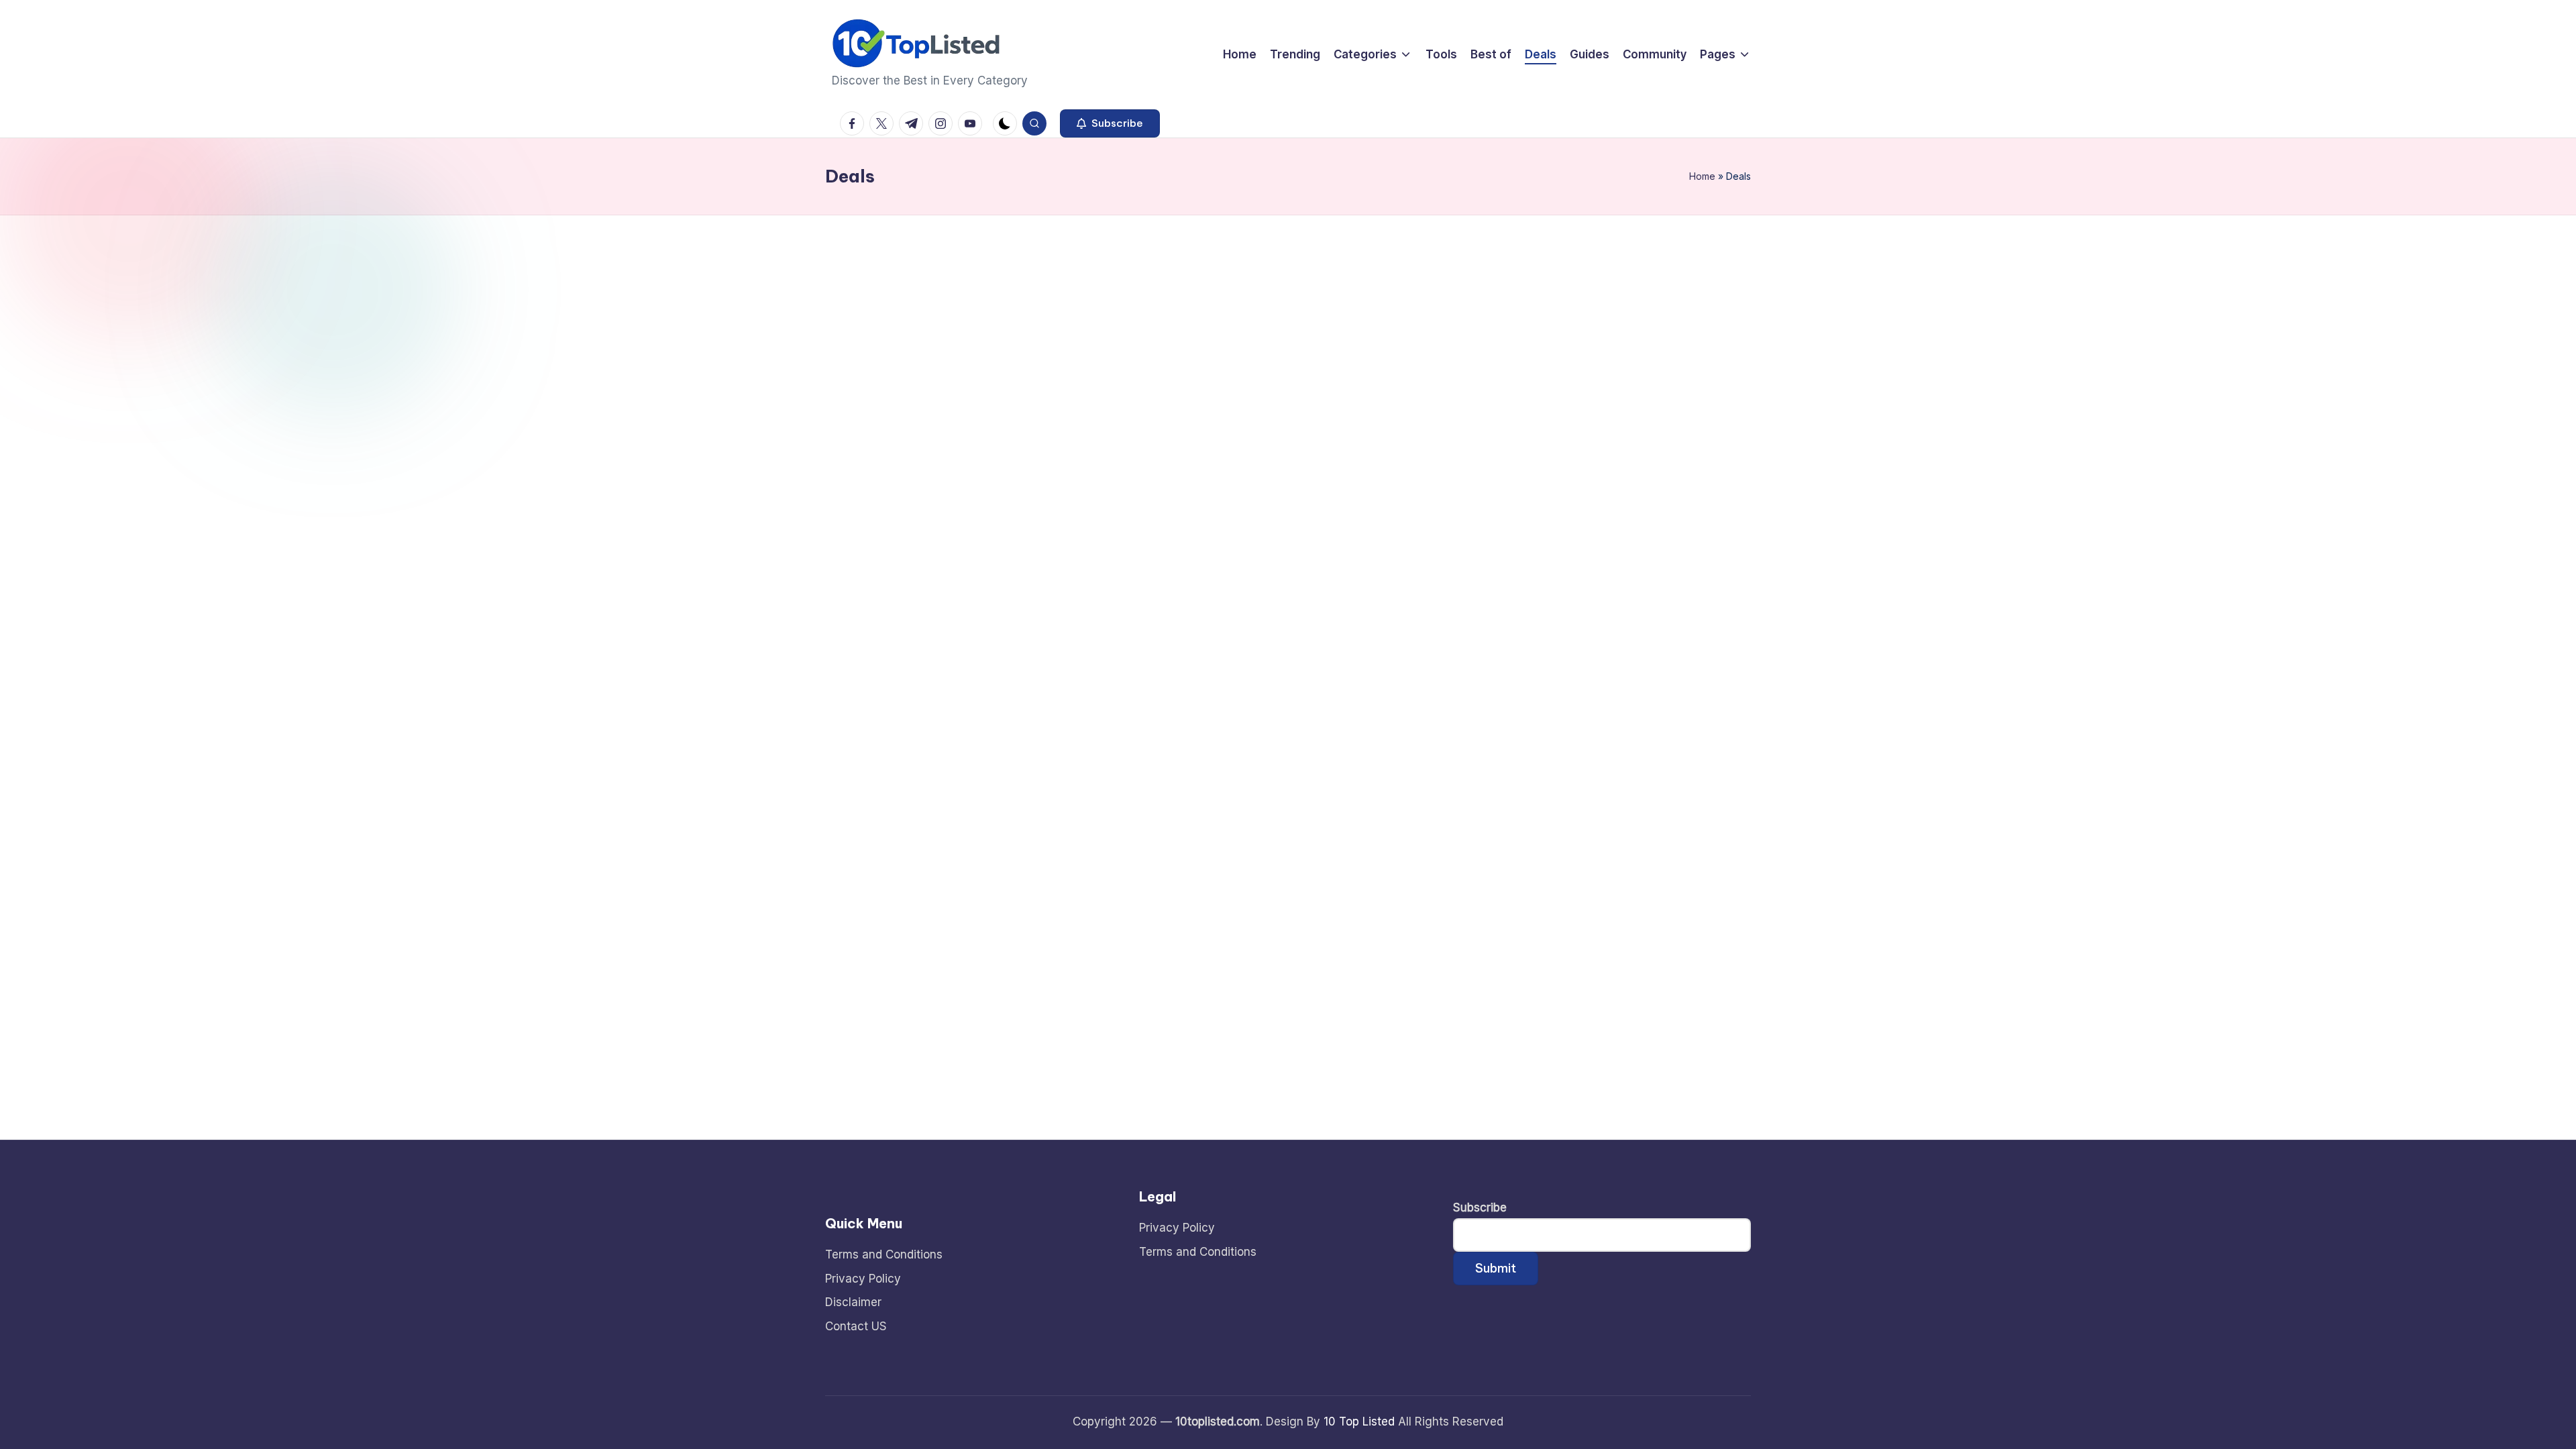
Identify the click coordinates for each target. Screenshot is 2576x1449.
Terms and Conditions (884, 1254)
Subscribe (1480, 1207)
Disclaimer (853, 1302)
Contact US (856, 1326)
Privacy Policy (863, 1279)
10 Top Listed (1359, 1421)
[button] (1110, 123)
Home (1702, 176)
